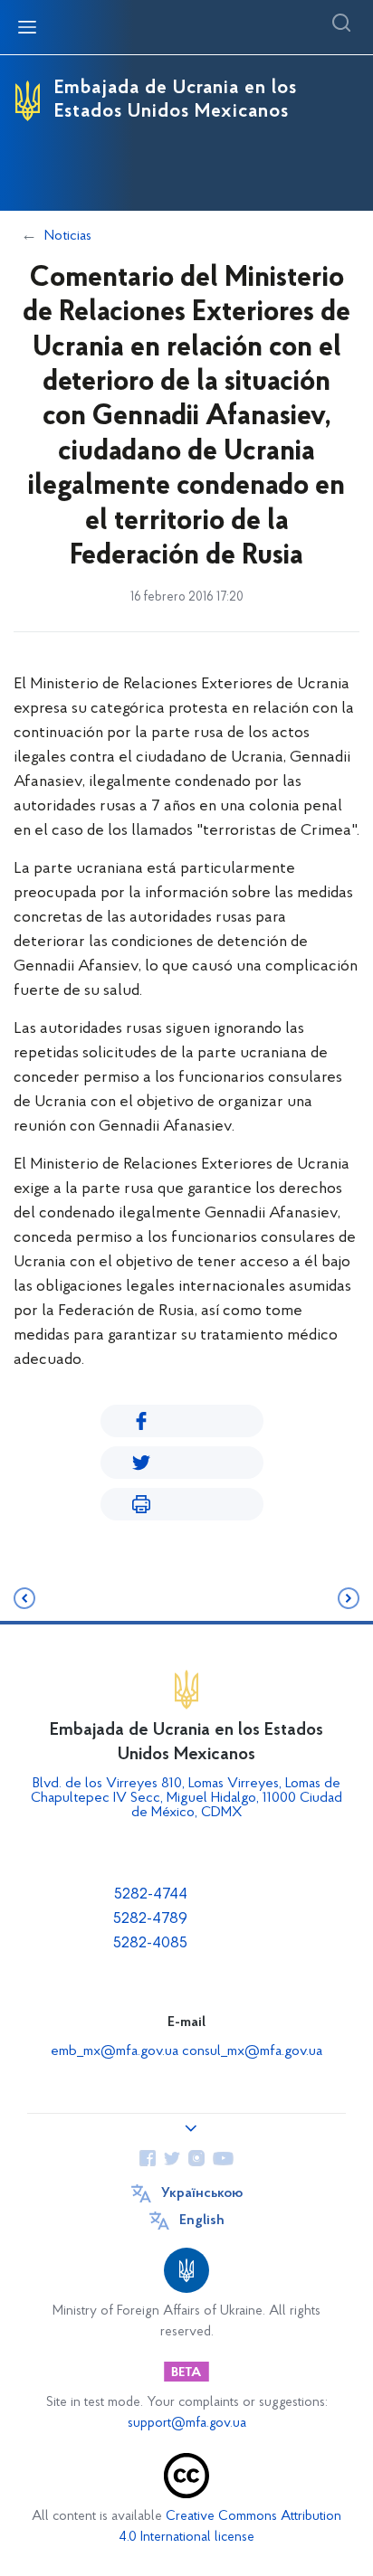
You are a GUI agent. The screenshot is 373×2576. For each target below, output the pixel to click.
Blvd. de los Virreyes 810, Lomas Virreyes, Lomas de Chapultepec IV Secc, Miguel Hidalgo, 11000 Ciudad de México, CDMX (186, 1798)
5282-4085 (150, 1944)
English (202, 2221)
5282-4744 (151, 1895)
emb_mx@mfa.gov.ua (115, 2051)
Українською (202, 2193)
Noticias (68, 236)
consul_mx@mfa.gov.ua (252, 2051)
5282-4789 (150, 1919)
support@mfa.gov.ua (187, 2424)
